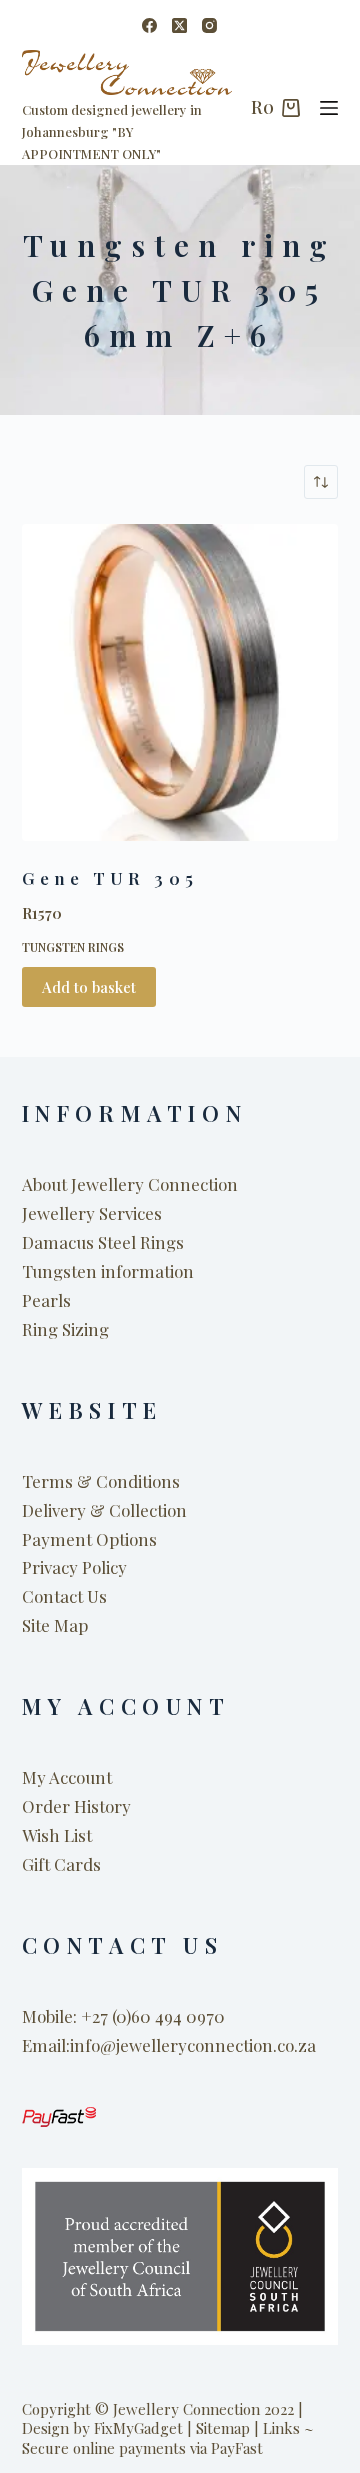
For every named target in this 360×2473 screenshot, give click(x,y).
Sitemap (223, 2428)
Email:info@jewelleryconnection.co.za (169, 2045)
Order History (76, 1806)
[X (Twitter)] (179, 25)
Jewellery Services (92, 1213)
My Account (67, 1777)
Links (281, 2428)
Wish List (57, 1835)
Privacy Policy (74, 1567)
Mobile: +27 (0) (76, 2016)
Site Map (55, 1625)
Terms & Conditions (101, 1481)
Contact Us (64, 1596)
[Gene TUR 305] (180, 682)
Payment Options (89, 1539)
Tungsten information (108, 1271)
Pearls (46, 1300)
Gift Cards (61, 1864)
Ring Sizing (65, 1329)
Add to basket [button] (89, 987)
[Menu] (329, 108)
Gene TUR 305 (110, 878)
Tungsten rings (73, 947)
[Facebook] (149, 25)
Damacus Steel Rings (103, 1242)
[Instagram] (209, 25)
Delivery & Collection (104, 1510)
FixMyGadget (138, 2428)
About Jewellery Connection (130, 1184)
